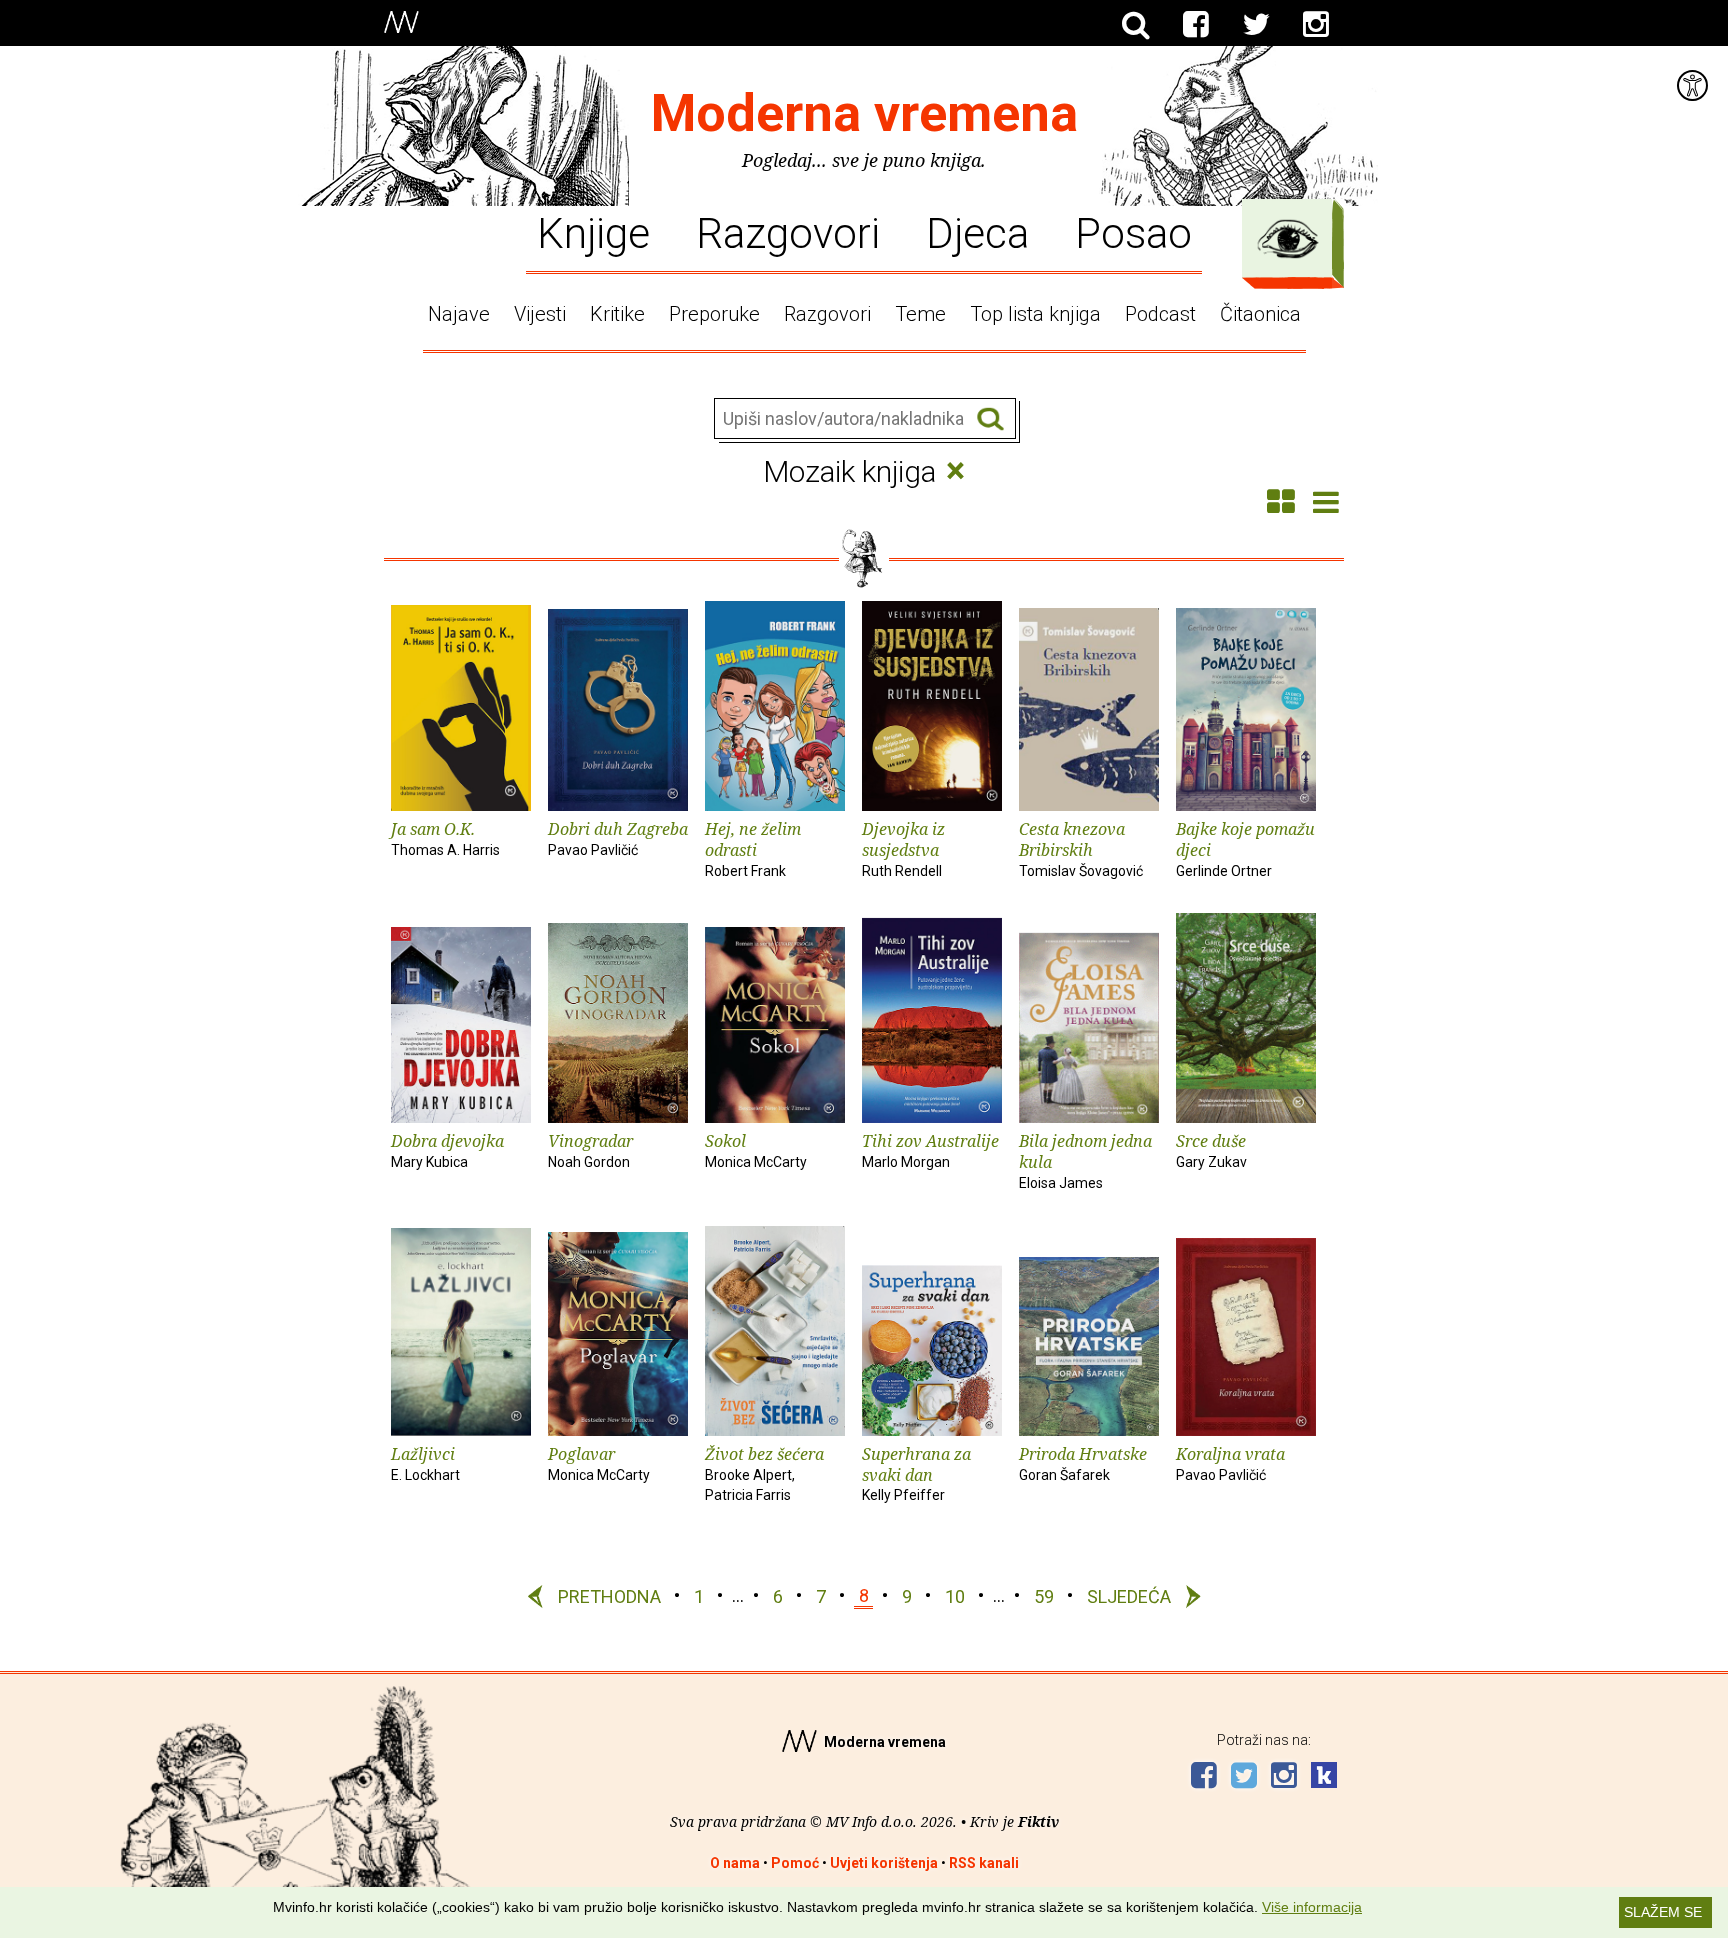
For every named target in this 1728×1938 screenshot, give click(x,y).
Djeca (977, 232)
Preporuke (714, 314)
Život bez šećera (764, 1473)
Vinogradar (590, 1150)
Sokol (756, 1150)
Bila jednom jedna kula (1085, 1160)
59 (1044, 1595)
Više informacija (1312, 1907)
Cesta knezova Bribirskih (1081, 848)
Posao (1133, 232)
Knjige (593, 232)
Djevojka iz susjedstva (903, 848)
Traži (990, 419)
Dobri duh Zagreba (618, 838)
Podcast (1160, 314)
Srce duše (1211, 1150)
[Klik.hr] (1324, 1777)
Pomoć (795, 1863)
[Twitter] (1256, 25)
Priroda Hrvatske (1083, 1463)
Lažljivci (425, 1463)
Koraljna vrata (1230, 1463)
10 (955, 1595)
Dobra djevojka (447, 1150)
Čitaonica (1260, 314)
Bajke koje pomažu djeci (1245, 848)
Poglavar (599, 1463)
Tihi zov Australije (930, 1150)
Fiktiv (1038, 1821)
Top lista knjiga (1035, 314)
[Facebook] (1196, 25)
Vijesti (540, 314)
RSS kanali (984, 1863)
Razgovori (788, 232)
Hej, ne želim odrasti (753, 848)
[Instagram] (1316, 25)
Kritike (617, 314)
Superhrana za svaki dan (916, 1473)
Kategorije (1288, 239)
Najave (459, 314)
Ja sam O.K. (445, 838)
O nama (735, 1863)
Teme (920, 314)
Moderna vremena (864, 113)
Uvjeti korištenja (884, 1863)
